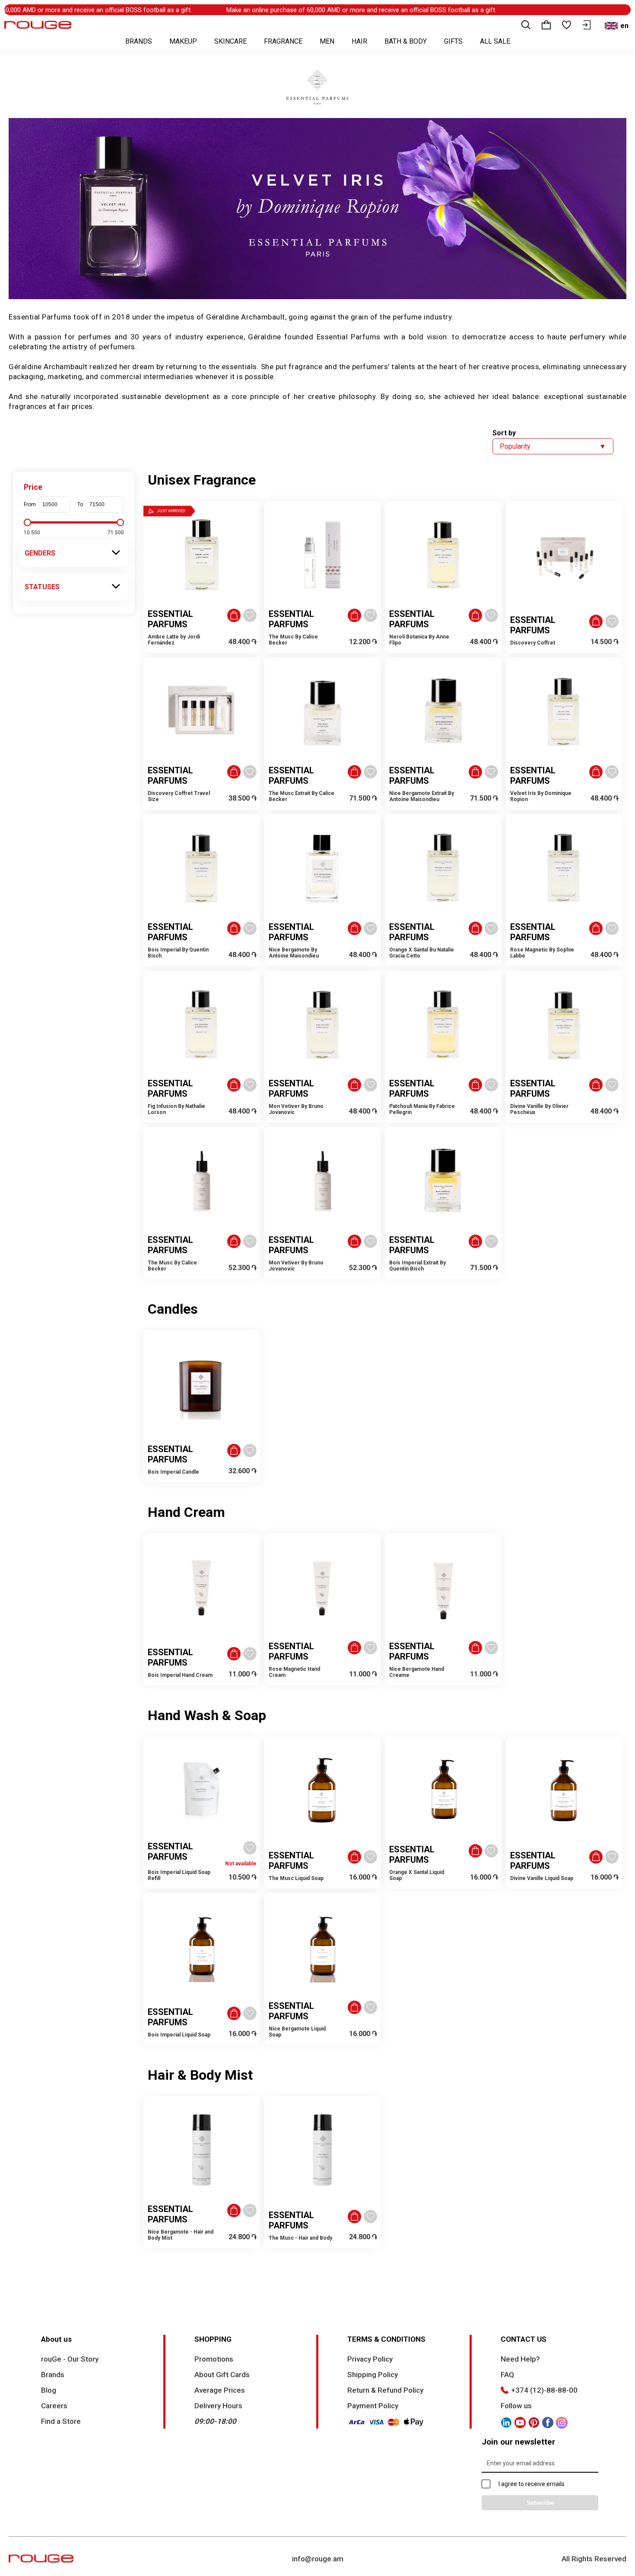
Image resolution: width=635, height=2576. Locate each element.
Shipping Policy (373, 2375)
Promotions (214, 2359)
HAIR (359, 41)
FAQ (507, 2375)
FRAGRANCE (283, 41)
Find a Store (61, 2421)
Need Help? (520, 2359)
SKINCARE (230, 41)
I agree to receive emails (532, 2484)
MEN (327, 41)
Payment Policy (373, 2406)
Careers (54, 2406)
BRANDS (139, 41)
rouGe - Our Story (70, 2359)
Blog (49, 2390)
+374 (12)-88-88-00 (544, 2390)
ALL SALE (495, 41)
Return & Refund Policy (385, 2390)
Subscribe (540, 2503)
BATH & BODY (406, 41)
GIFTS (453, 41)
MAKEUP (183, 41)
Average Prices (220, 2390)
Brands (53, 2375)
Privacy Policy (370, 2359)
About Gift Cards (222, 2375)
